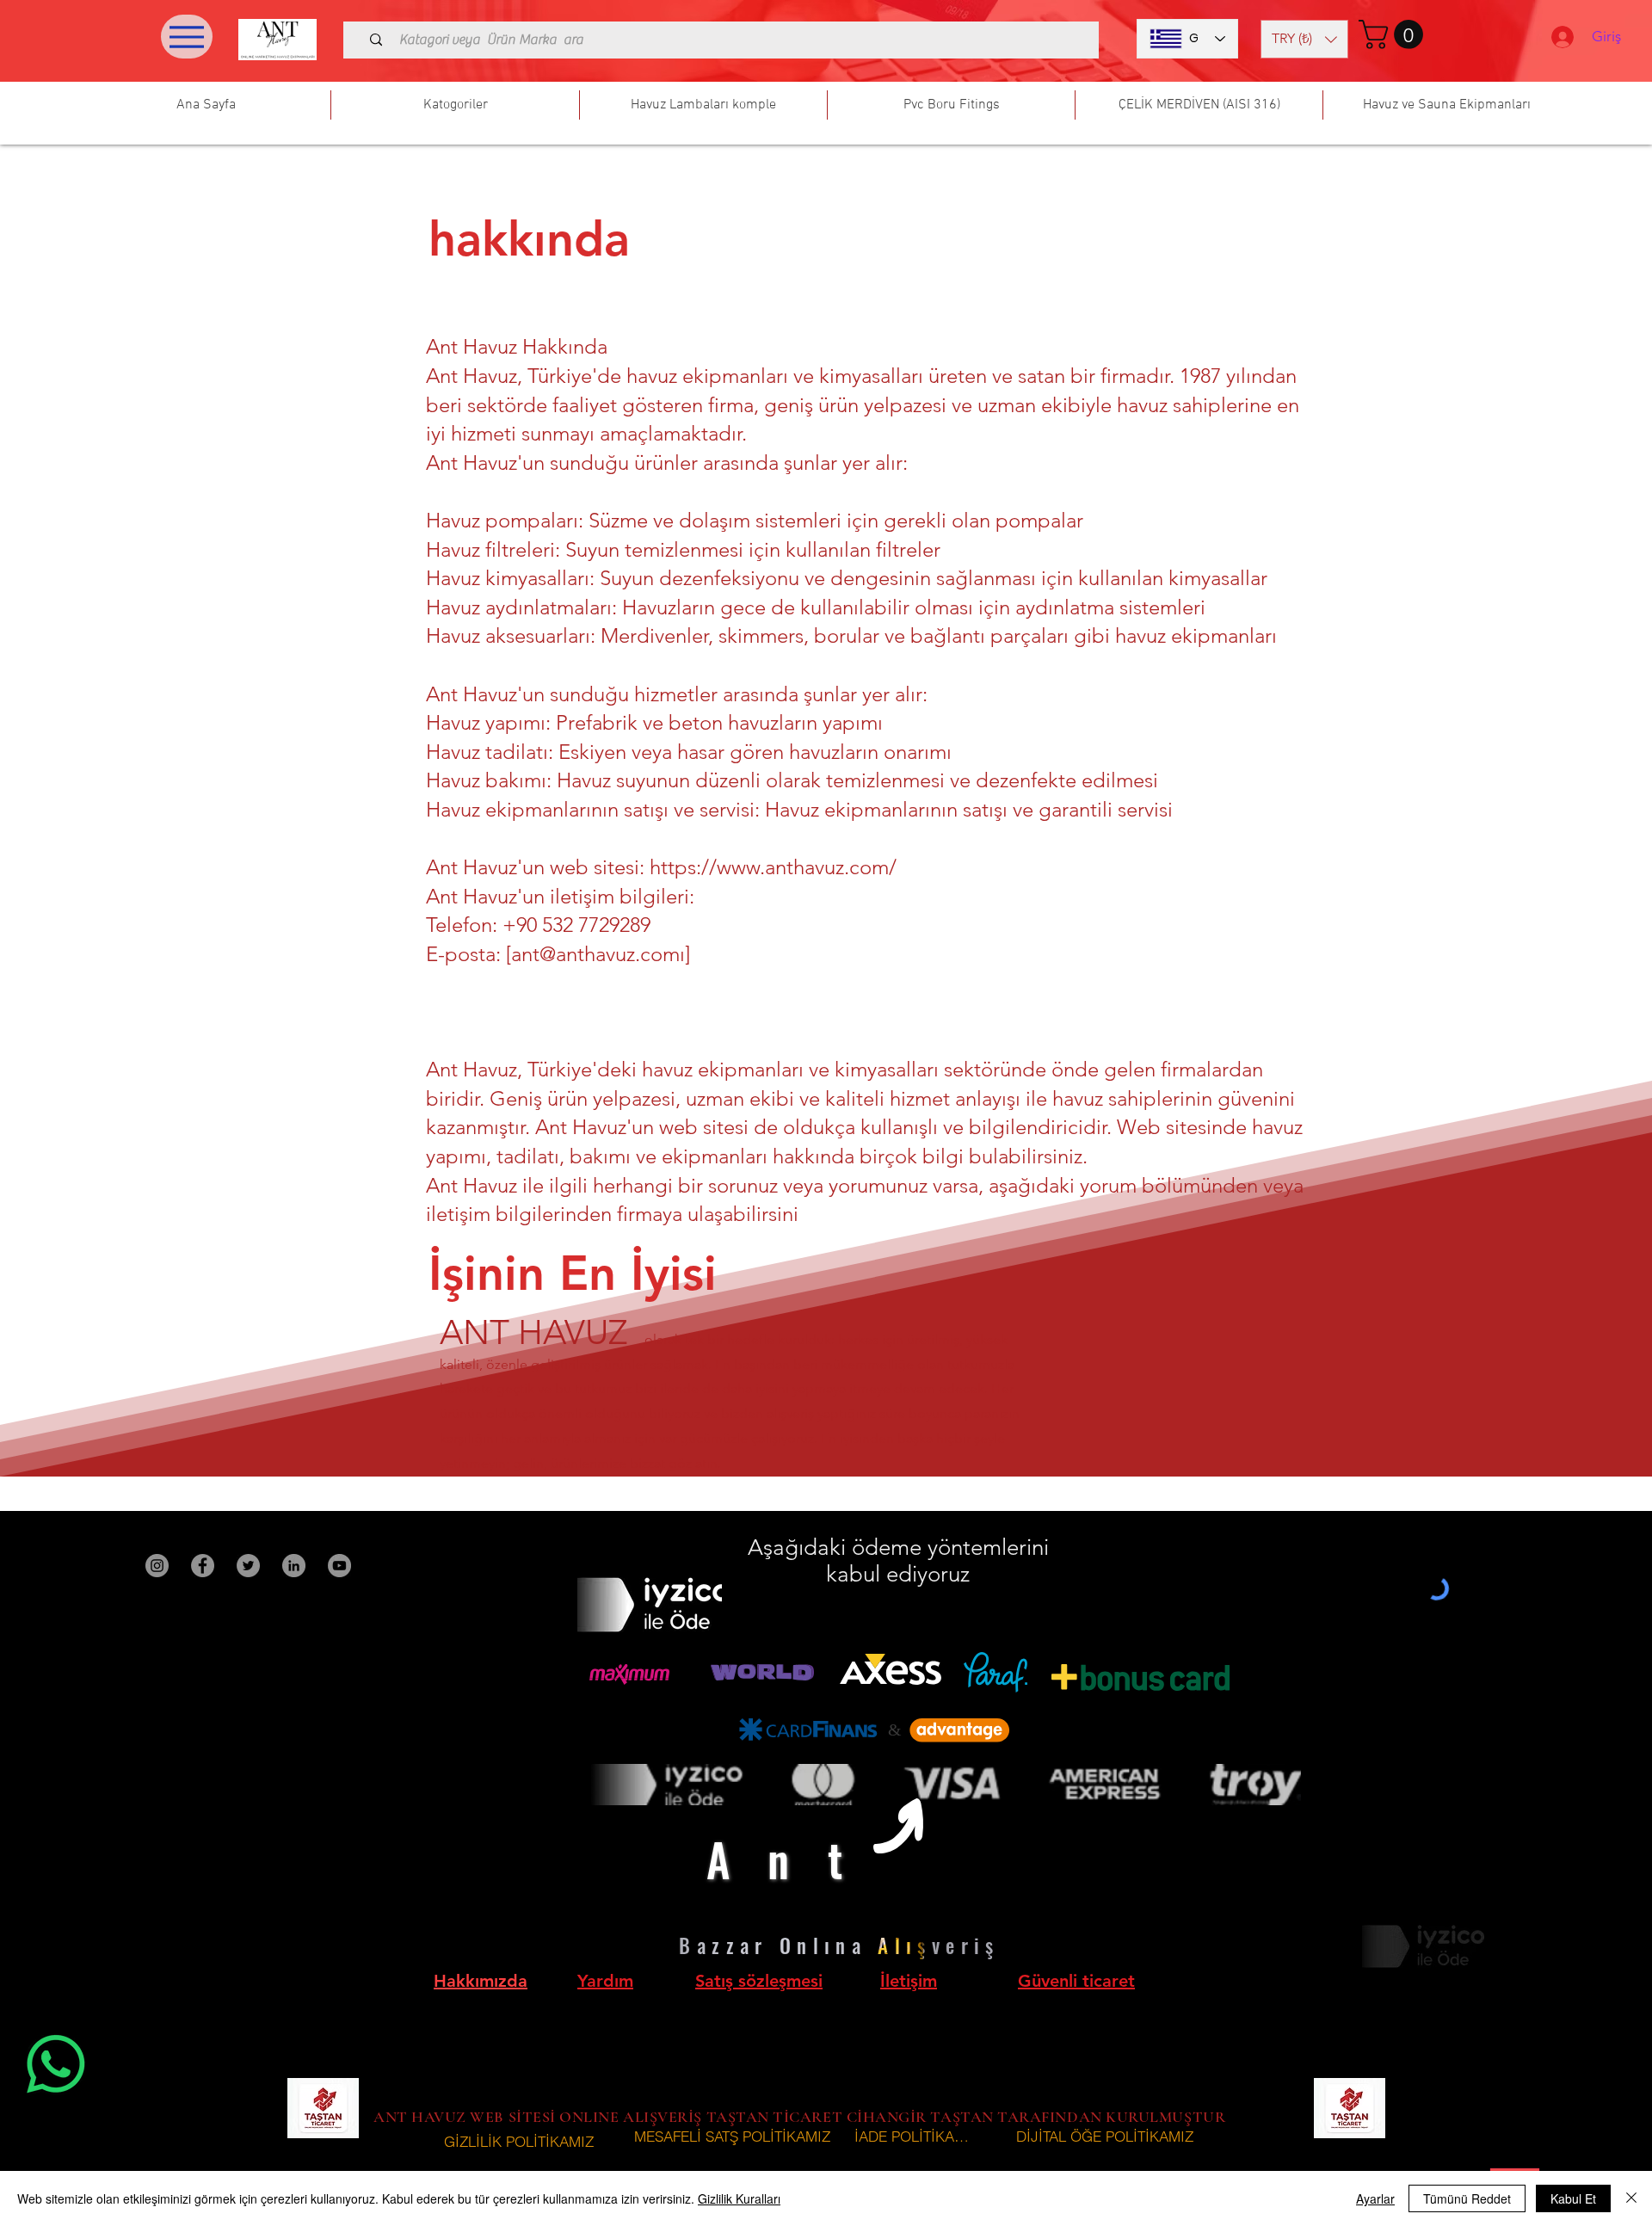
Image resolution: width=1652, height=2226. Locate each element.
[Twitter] (248, 1566)
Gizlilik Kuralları (739, 2198)
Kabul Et (1573, 2198)
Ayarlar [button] (1375, 2198)
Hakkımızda (481, 1981)
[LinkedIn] (294, 1566)
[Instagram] (157, 1566)
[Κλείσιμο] (1631, 2198)
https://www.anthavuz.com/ (773, 867)
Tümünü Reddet (1467, 2198)
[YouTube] (339, 1566)
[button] (1304, 39)
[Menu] (187, 37)
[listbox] (1304, 39)
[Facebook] (203, 1566)
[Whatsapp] (56, 2064)
